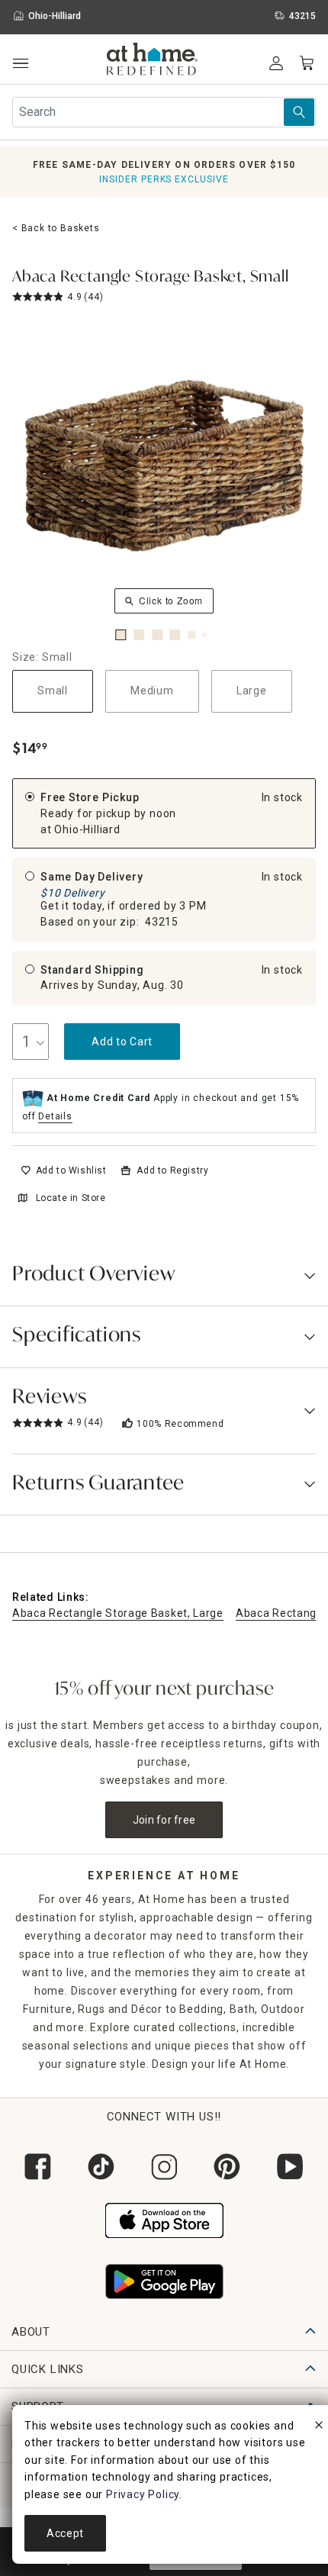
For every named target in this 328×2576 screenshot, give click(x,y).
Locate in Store (71, 1198)
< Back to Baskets (56, 228)
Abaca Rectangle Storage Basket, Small (151, 278)
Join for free (164, 1820)
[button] (152, 61)
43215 (162, 922)
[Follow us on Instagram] (164, 2167)
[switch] (64, 1170)
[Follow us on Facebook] (38, 2167)
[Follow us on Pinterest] (227, 2167)
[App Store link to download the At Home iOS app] (164, 2219)
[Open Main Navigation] (20, 64)
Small (53, 691)
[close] (319, 2427)
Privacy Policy (143, 2494)
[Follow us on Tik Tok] (101, 2167)
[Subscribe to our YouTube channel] (290, 2167)
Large (252, 691)
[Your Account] (276, 63)
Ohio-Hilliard (87, 829)
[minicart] (307, 63)
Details (55, 1116)
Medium (152, 691)
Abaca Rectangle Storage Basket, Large (118, 1613)
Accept (65, 2533)
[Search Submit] (299, 112)
